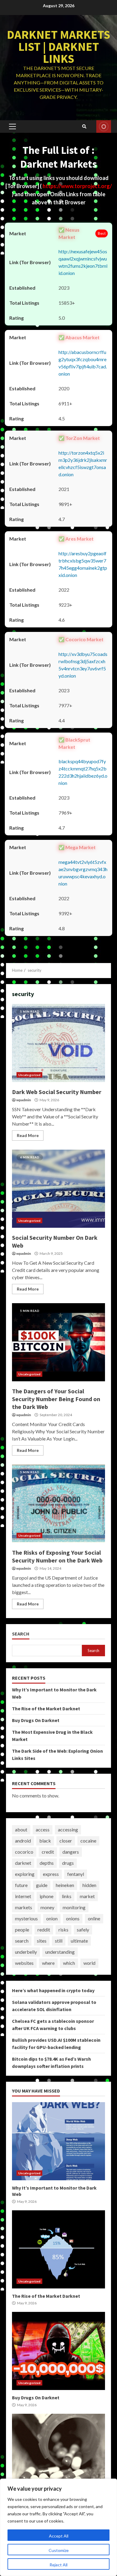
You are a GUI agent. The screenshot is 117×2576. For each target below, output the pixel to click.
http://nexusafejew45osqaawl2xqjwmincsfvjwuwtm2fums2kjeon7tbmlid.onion (83, 262)
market (87, 1896)
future (21, 1885)
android (23, 1841)
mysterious (26, 1918)
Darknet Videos (104, 127)
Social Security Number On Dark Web (58, 1189)
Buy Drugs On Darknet (36, 1720)
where (48, 1963)
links (67, 1896)
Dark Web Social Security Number (58, 1043)
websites (24, 1963)
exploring (25, 1874)
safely (83, 1930)
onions (73, 1918)
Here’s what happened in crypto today (53, 1990)
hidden (89, 1885)
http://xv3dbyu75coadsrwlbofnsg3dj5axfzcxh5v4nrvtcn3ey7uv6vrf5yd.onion (83, 665)
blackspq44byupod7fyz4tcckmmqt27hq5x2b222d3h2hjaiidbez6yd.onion (83, 772)
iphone (46, 1896)
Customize (59, 2550)
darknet (23, 1863)
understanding (60, 1952)
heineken (65, 1885)
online (94, 1918)
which (69, 1963)
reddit (44, 1930)
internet (23, 1896)
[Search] (84, 127)
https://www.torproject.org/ (77, 186)
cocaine (88, 1841)
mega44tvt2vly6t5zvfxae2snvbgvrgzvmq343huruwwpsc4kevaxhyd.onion (83, 873)
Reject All (58, 2565)
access (43, 1829)
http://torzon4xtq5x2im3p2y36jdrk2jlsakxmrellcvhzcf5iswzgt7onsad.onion (83, 463)
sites (42, 1941)
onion (52, 1918)
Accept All (59, 2536)
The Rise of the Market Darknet (46, 1709)
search (22, 1941)
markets (24, 1907)
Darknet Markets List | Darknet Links (58, 47)
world (89, 1963)
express (51, 1874)
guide (42, 1885)
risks (63, 1930)
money (47, 1907)
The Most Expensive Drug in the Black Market (58, 2453)
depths (47, 1863)
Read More (28, 1135)
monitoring (74, 1907)
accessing (68, 1829)
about (21, 1829)
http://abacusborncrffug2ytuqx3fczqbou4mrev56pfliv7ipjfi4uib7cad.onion (83, 363)
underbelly (26, 1952)
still (59, 1941)
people (22, 1930)
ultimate (79, 1941)
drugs (68, 1863)
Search (21, 1634)
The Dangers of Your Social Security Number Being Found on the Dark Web (58, 1342)
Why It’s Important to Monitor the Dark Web (58, 2141)
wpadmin (24, 1100)
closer (66, 1841)
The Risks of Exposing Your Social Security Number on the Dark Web (58, 1504)
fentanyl (76, 1874)
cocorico (24, 1852)
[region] (58, 2527)
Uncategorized (29, 1075)
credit (48, 1852)
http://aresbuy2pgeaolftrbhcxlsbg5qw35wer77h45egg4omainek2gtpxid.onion (83, 564)
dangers (71, 1852)
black (45, 1841)
